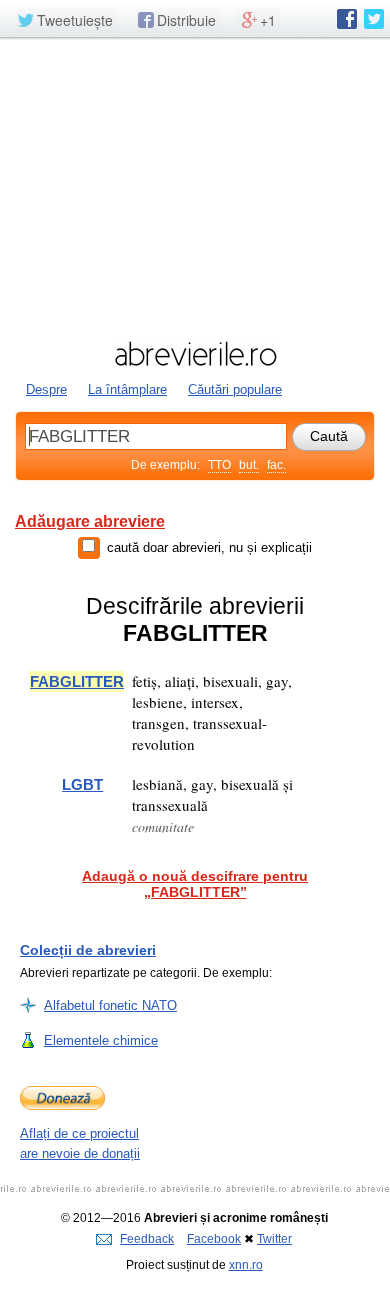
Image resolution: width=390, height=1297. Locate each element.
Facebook (214, 1239)
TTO (219, 465)
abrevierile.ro (195, 354)
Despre (46, 389)
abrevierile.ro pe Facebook (347, 19)
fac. (276, 465)
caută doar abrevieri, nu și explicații (209, 547)
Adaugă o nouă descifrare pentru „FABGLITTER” (195, 884)
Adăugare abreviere (90, 521)
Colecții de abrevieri (88, 950)
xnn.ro (246, 1265)
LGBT (82, 784)
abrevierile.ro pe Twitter (374, 19)
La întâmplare (127, 389)
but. (249, 465)
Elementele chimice (101, 1040)
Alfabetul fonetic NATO (110, 1005)
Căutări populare (235, 389)
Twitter (274, 1239)
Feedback (147, 1239)
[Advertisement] (195, 187)
